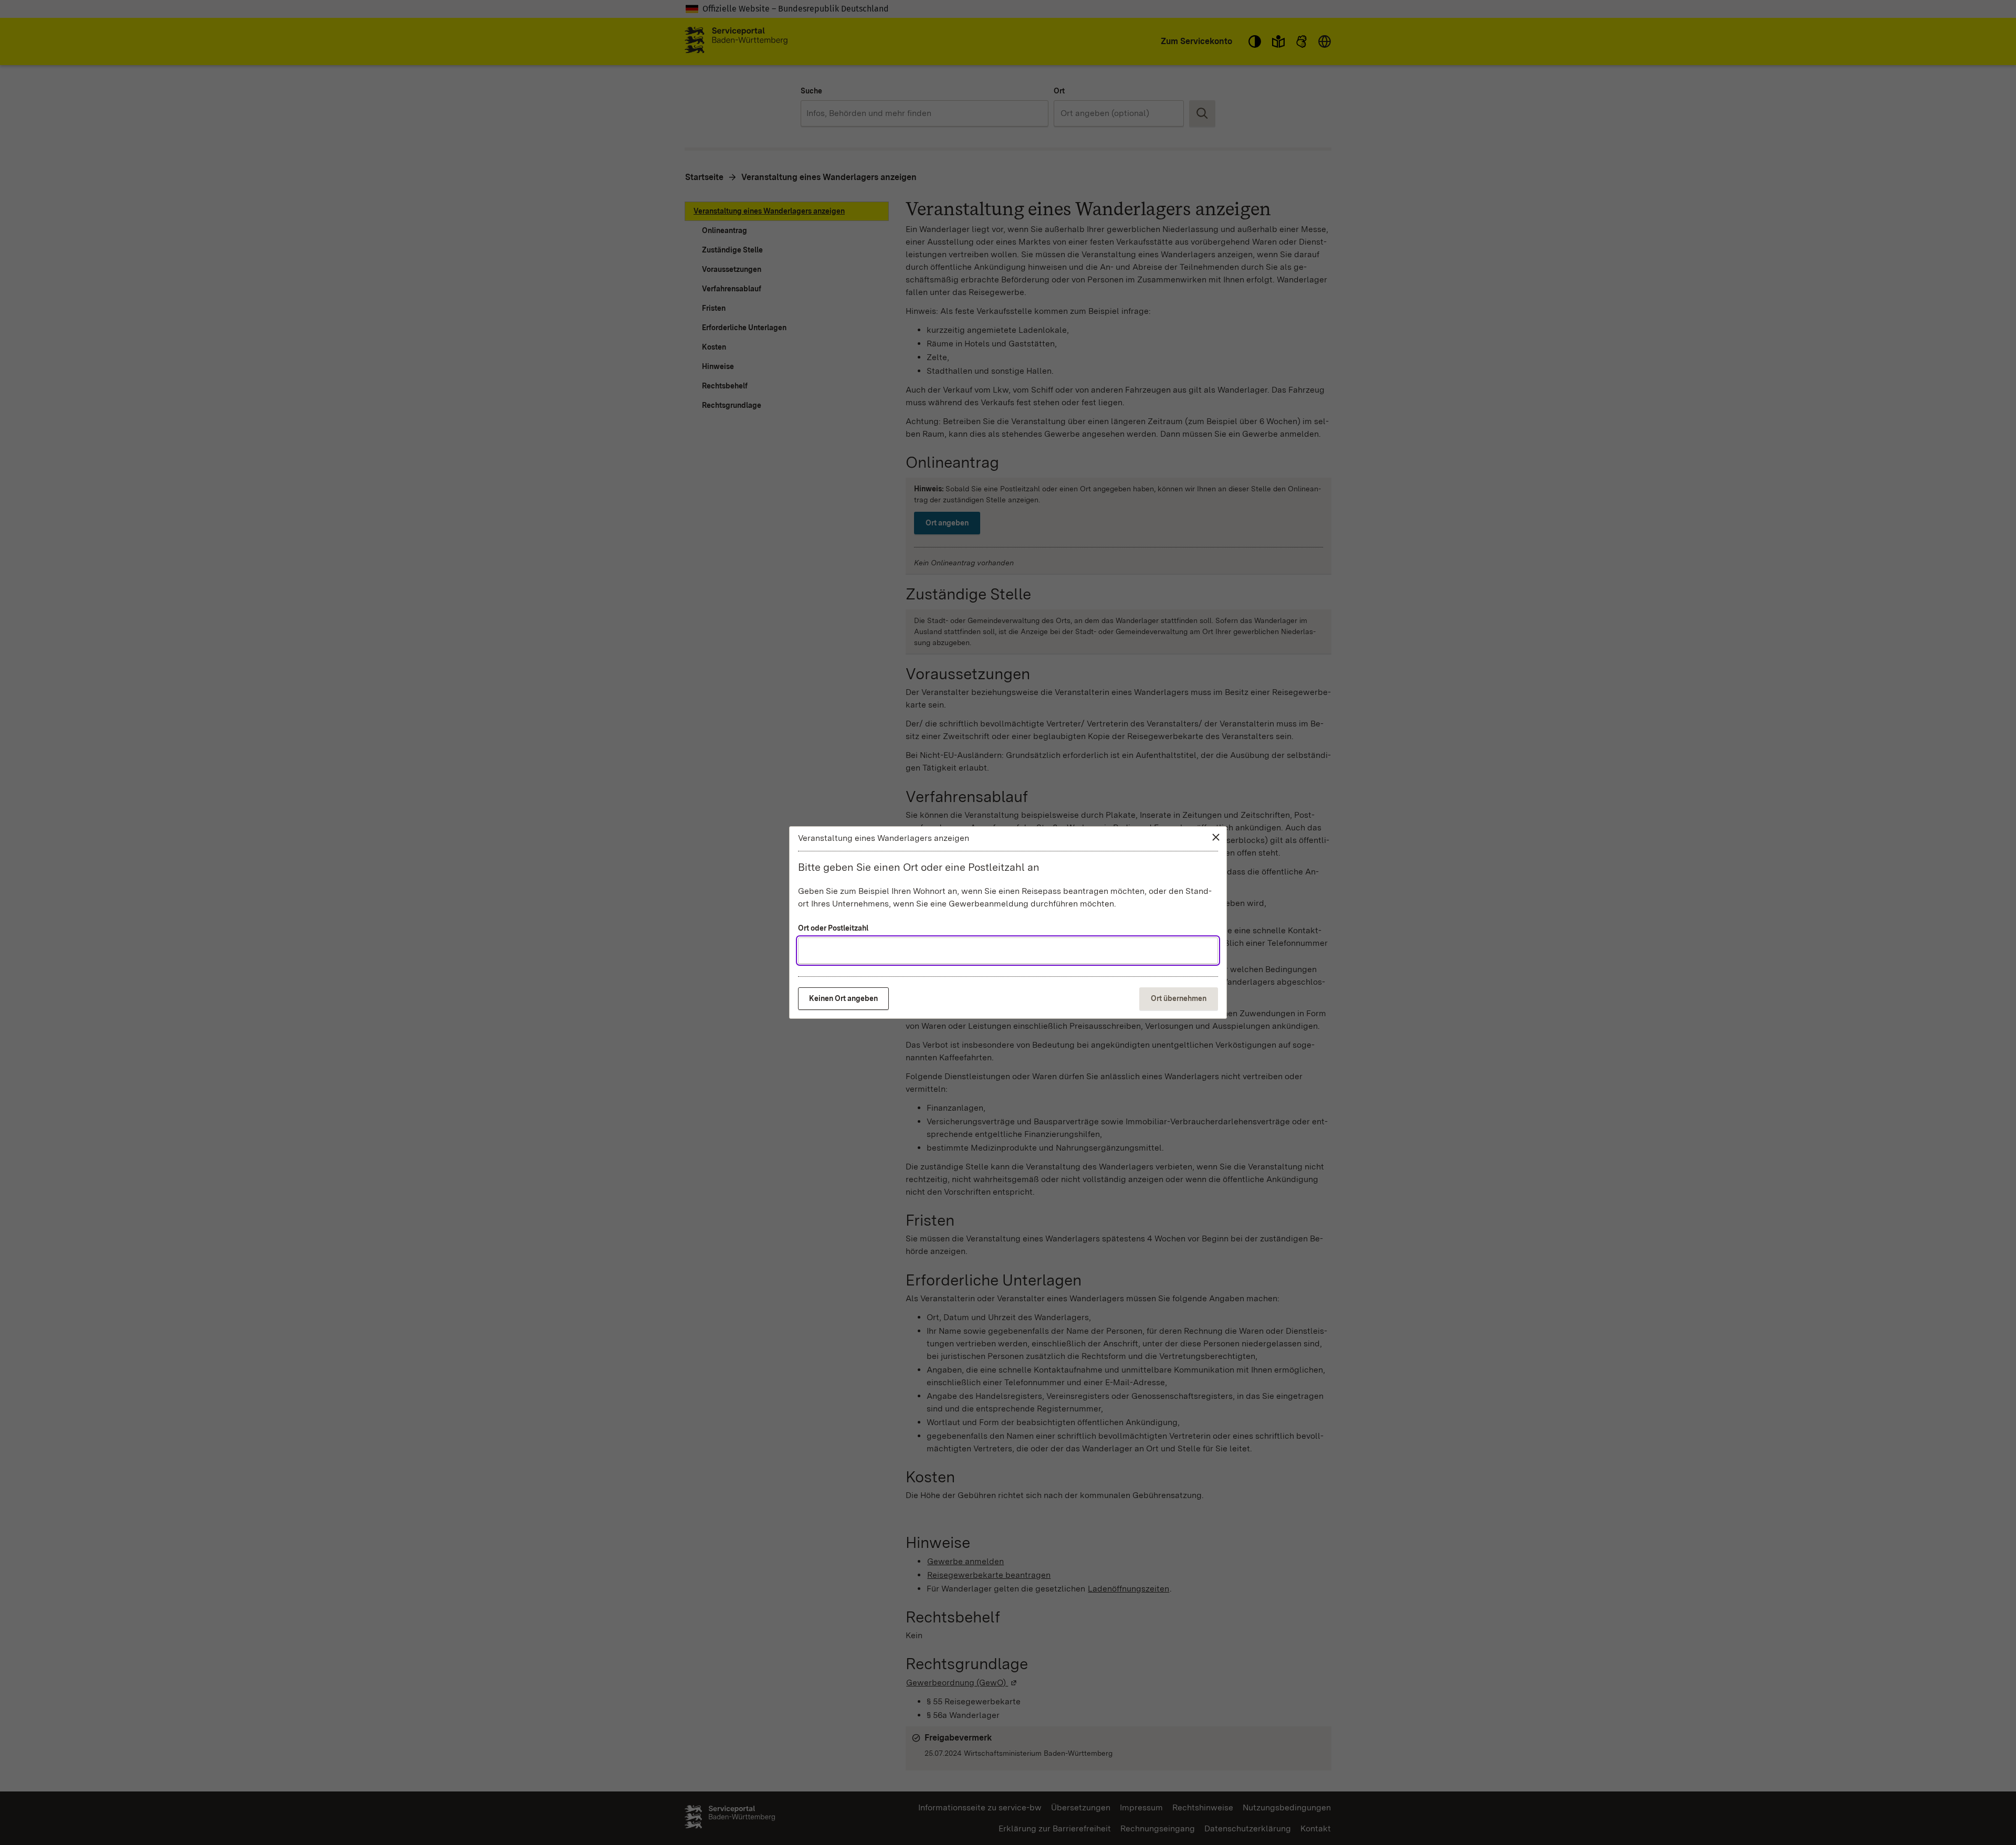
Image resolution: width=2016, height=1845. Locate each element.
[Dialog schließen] (1216, 837)
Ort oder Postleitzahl (833, 928)
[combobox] (1008, 951)
